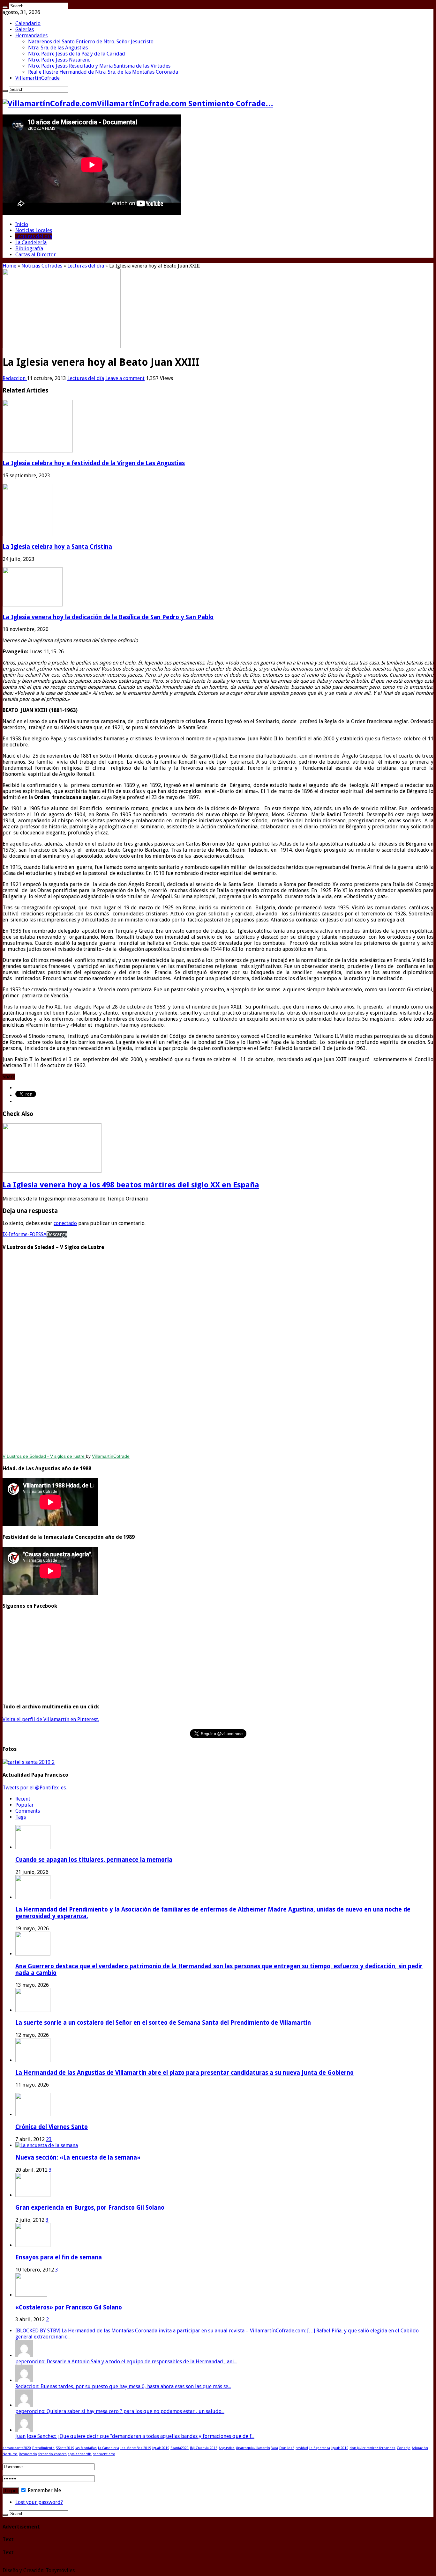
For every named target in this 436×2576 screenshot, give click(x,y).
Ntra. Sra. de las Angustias (58, 48)
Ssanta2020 (180, 2448)
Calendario (28, 23)
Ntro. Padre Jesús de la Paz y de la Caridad (77, 54)
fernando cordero (53, 2454)
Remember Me (44, 2490)
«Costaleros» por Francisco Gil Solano (69, 2307)
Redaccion (15, 378)
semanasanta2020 (17, 2448)
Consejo (404, 2448)
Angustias (227, 2448)
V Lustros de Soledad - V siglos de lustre (44, 1456)
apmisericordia (80, 2454)
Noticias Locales (34, 230)
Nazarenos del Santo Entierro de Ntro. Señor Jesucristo (91, 42)
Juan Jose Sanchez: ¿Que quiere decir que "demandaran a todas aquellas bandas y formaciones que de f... (135, 2436)
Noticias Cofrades (42, 266)
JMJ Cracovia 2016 (204, 2448)
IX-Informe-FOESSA (25, 1234)
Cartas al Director (36, 255)
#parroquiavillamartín (253, 2448)
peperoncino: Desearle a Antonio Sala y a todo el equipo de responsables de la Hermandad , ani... (126, 2362)
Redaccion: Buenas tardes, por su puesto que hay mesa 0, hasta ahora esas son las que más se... (123, 2386)
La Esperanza (320, 2448)
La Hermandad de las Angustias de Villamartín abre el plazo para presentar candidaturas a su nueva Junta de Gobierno (184, 2073)
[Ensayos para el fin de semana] (33, 2245)
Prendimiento (43, 2448)
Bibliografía (29, 249)
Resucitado (28, 2454)
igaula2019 (340, 2448)
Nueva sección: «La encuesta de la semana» (78, 2158)
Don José (287, 2448)
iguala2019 (161, 2448)
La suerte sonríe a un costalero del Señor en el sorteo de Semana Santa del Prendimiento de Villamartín (163, 2023)
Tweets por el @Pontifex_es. (35, 1788)
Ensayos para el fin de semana (59, 2257)
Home (9, 266)
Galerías (25, 29)
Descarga (57, 1234)
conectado (65, 1223)
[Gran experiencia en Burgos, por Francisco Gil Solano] (33, 2195)
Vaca (275, 2448)
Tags (21, 1817)
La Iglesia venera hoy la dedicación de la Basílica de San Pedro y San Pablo (108, 617)
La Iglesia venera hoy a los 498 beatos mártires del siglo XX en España (131, 1185)
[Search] (5, 7)
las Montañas (86, 2448)
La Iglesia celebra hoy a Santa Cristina (57, 547)
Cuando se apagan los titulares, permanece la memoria (94, 1860)
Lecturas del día (34, 236)
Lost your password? (39, 2502)
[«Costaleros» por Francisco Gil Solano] (31, 2295)
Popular (25, 1805)
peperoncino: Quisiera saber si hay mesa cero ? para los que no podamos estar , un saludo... (120, 2411)
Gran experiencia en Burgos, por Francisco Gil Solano (90, 2208)
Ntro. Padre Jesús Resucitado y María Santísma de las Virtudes (99, 66)
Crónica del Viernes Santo (52, 2127)
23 (49, 2139)
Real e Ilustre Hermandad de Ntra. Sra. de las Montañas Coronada (103, 72)
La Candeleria (109, 2448)
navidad (302, 2448)
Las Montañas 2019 (136, 2448)
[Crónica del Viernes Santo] (33, 2114)
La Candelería (31, 242)
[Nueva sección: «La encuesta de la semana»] (47, 2145)
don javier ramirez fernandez (372, 2448)
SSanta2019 (65, 2448)
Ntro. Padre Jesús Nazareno (59, 60)
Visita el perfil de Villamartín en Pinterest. (51, 1719)
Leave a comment (125, 378)
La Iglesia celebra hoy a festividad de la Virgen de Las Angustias (94, 463)
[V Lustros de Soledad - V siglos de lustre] (218, 1353)
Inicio (22, 224)
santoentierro (104, 2454)
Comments (28, 1811)
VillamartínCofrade (38, 78)
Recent (23, 1799)
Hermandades (31, 36)
